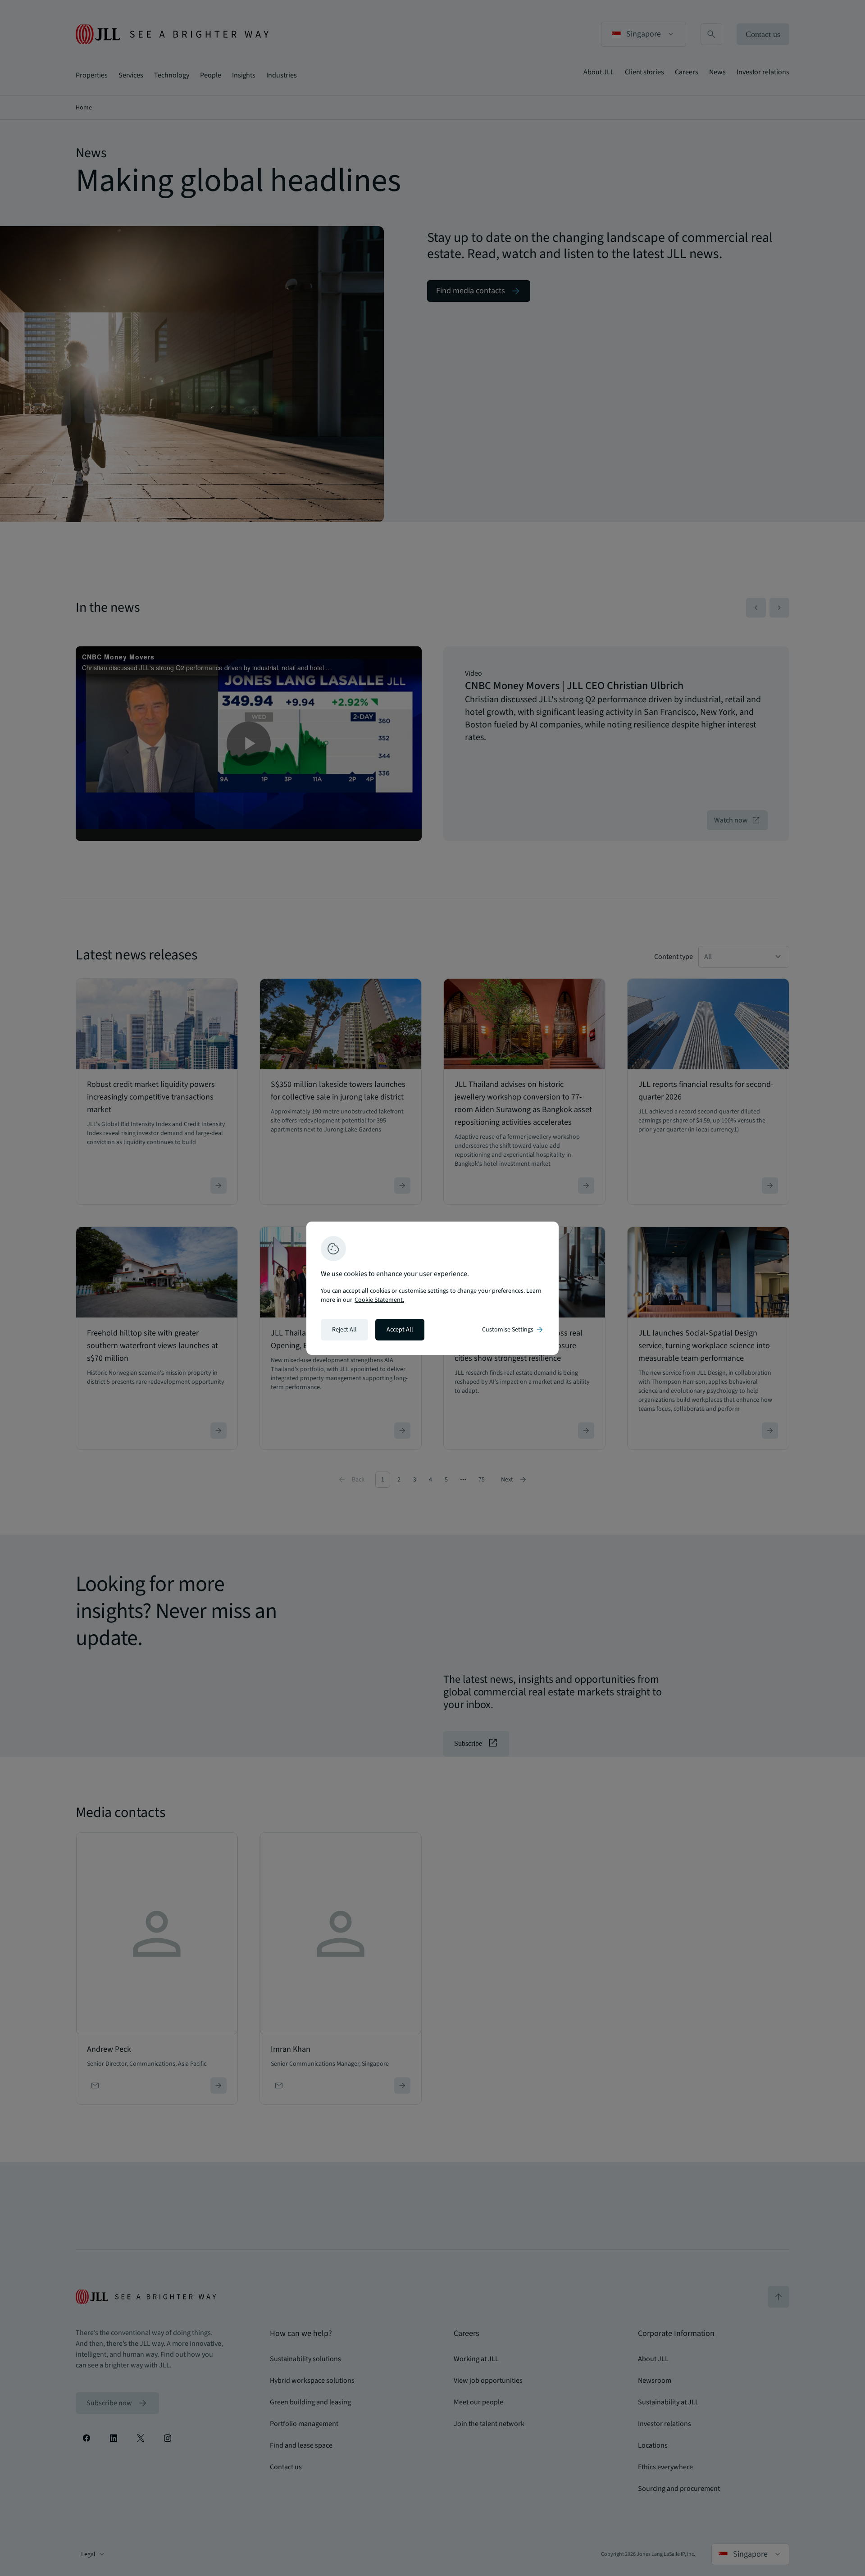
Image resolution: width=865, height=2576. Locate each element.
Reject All (344, 1330)
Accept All (400, 1330)
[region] (432, 1288)
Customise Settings (513, 1330)
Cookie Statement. (379, 1300)
